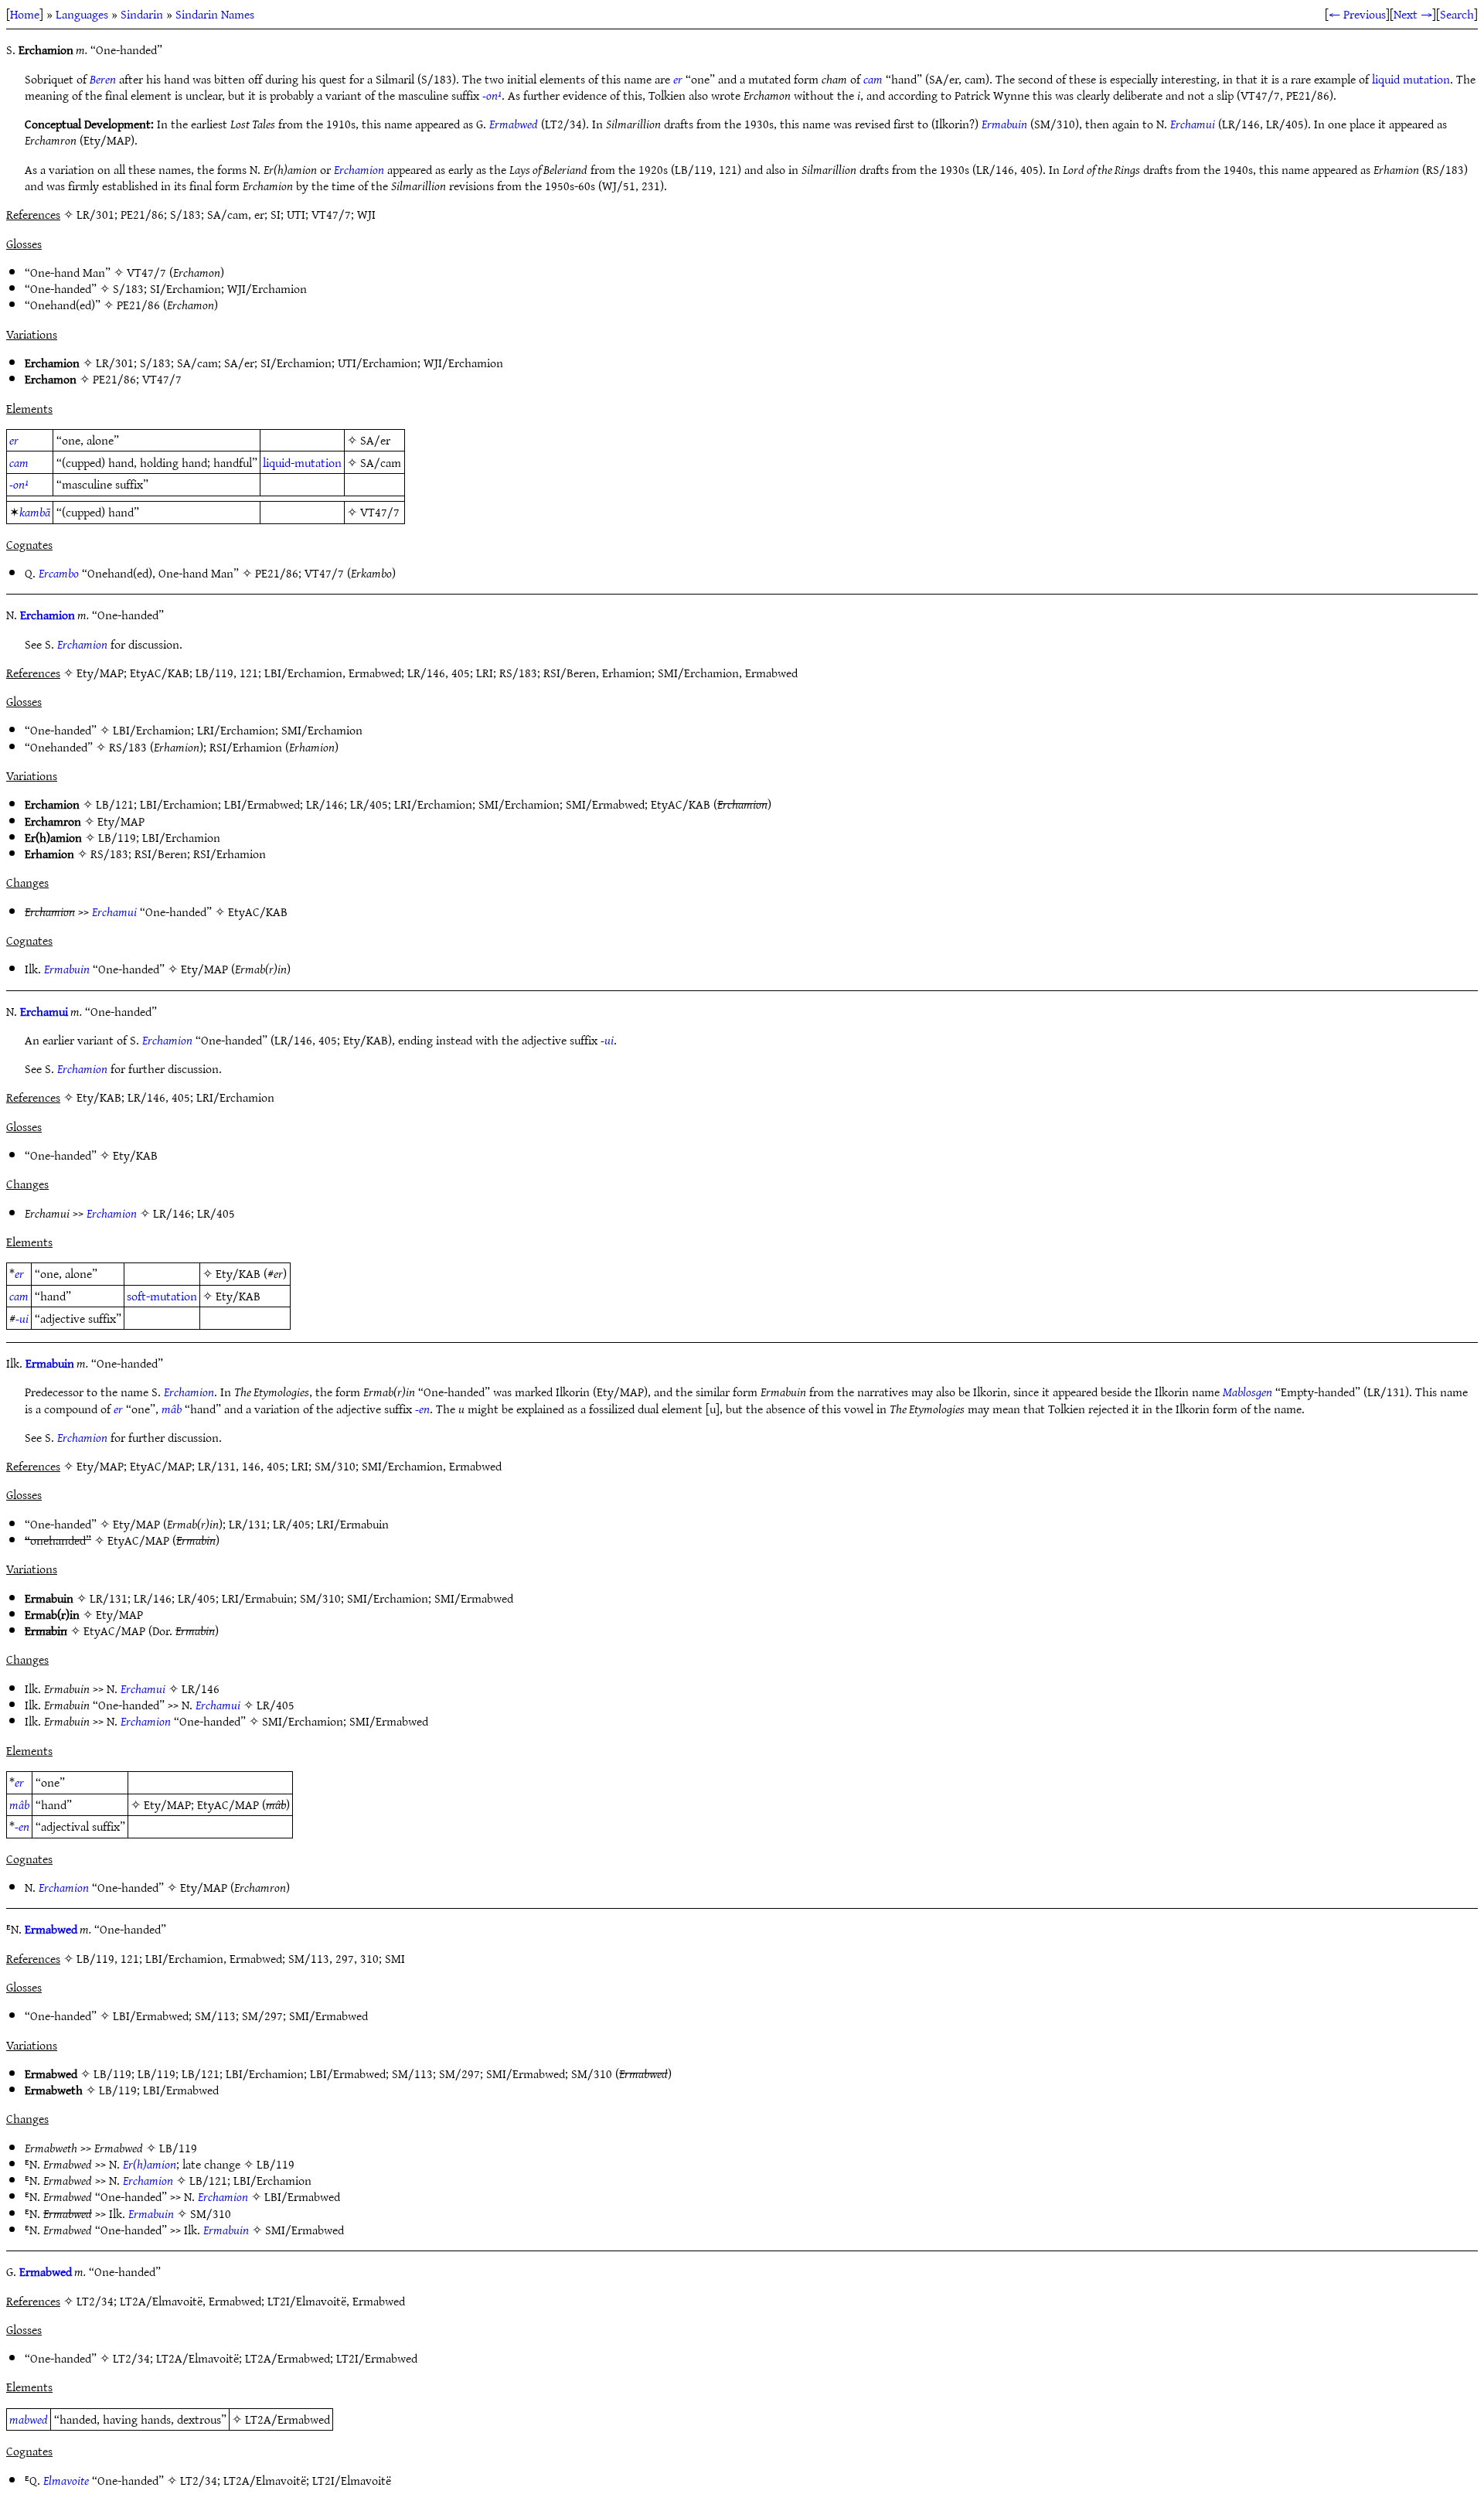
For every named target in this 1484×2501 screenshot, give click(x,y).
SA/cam (197, 363)
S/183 (128, 288)
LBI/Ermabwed (262, 804)
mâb (172, 1409)
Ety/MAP (121, 821)
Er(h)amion (150, 2164)
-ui (607, 1040)
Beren (103, 79)
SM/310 (320, 1598)
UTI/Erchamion (378, 363)
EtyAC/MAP (138, 1540)
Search (1457, 14)
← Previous (1357, 14)
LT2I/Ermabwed (377, 2358)
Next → (1413, 14)
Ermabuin (1004, 124)
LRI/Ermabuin (353, 1524)
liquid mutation (1411, 79)
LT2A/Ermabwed (288, 2358)
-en (422, 1409)
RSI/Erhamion (246, 747)
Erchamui (1193, 124)
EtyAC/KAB (681, 804)
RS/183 (128, 747)
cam (873, 79)
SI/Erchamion (185, 288)
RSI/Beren (161, 854)
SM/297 (262, 2015)
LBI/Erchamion (152, 730)
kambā (35, 512)
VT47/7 (146, 272)
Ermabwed (514, 124)
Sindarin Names (215, 14)
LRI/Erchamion (236, 730)
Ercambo (59, 573)
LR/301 (115, 363)
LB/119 (117, 837)
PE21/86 (138, 305)
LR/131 (248, 1524)
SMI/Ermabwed (605, 804)
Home (25, 14)
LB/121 (115, 804)
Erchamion (359, 169)
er (678, 79)
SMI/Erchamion (322, 730)
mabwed (29, 2419)
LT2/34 (131, 2358)
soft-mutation (162, 1296)
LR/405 (369, 804)
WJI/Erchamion (267, 288)
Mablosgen (1247, 1392)
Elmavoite (66, 2480)
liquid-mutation (302, 462)
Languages (82, 14)
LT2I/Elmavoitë (352, 2480)
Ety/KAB (135, 1155)
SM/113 (215, 2015)
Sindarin (142, 14)
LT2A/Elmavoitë (197, 2358)
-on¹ (492, 95)
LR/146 (325, 804)
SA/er (239, 363)
